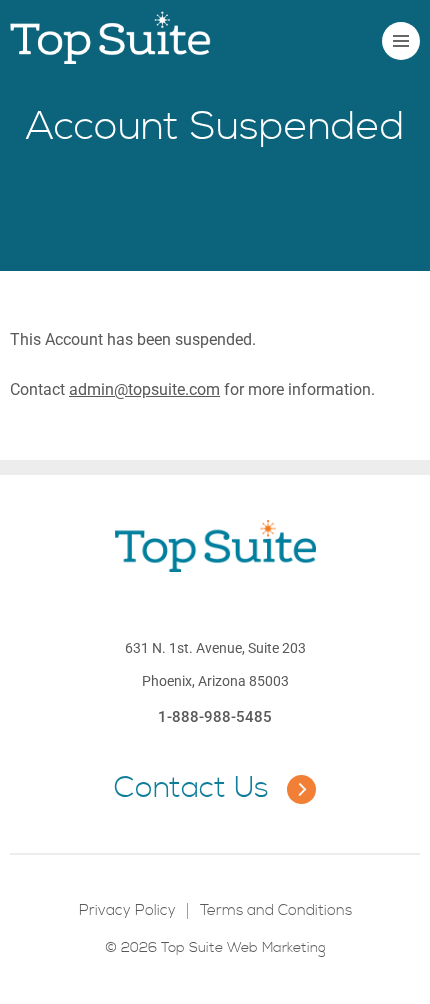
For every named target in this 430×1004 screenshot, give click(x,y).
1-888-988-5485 (215, 717)
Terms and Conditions (276, 910)
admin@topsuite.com (144, 389)
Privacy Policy (127, 910)
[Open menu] (401, 41)
